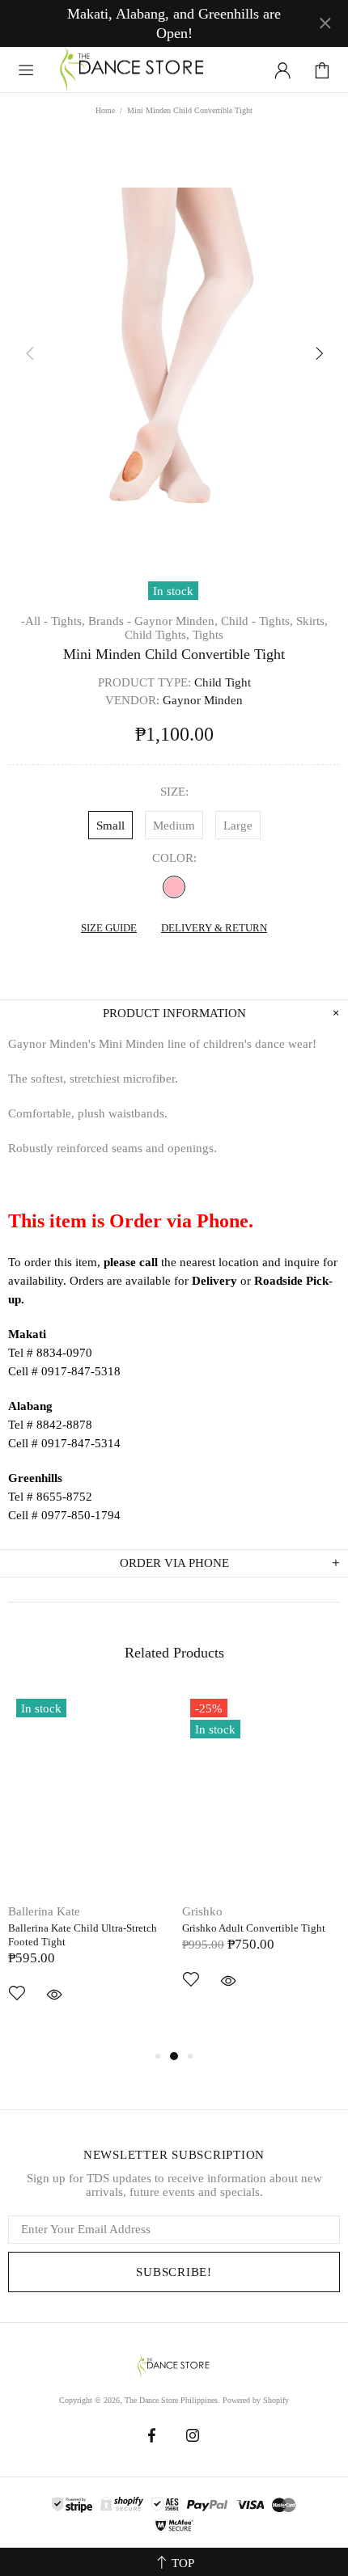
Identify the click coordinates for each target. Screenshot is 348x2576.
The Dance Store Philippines (133, 70)
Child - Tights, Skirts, (274, 621)
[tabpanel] (87, 1869)
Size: (174, 792)
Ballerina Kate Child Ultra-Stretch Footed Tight (83, 1935)
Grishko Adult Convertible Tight (254, 1928)
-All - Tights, (53, 621)
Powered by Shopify (256, 2400)
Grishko (202, 1911)
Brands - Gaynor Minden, (153, 621)
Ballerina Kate (44, 1911)
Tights (208, 635)
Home (105, 110)
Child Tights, (157, 635)
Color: (174, 858)
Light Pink (174, 887)
